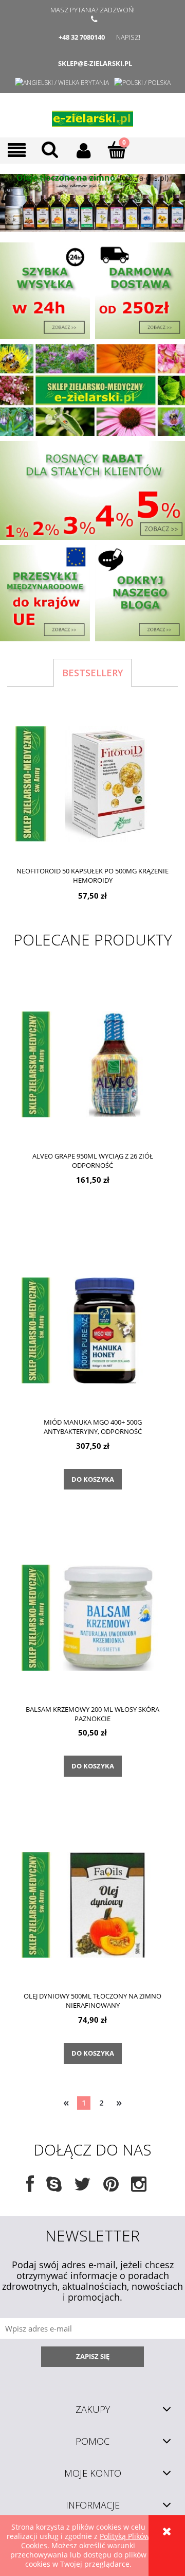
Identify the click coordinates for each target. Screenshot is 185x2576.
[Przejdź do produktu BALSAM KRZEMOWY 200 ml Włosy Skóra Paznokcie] (92, 1617)
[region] (92, 203)
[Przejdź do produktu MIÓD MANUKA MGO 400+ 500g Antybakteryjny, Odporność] (92, 1330)
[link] (92, 203)
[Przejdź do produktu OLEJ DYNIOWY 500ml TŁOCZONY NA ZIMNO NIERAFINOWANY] (92, 1904)
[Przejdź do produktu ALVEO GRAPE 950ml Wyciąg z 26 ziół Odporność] (92, 1064)
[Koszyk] (117, 150)
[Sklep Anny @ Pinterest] (111, 2188)
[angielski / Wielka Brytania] (62, 83)
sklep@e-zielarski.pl (95, 63)
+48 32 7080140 (82, 37)
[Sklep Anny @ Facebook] (30, 2188)
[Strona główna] (92, 115)
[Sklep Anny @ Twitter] (82, 2188)
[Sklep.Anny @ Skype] (54, 2188)
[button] (17, 151)
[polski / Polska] (142, 83)
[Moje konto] (84, 150)
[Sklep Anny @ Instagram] (139, 2188)
